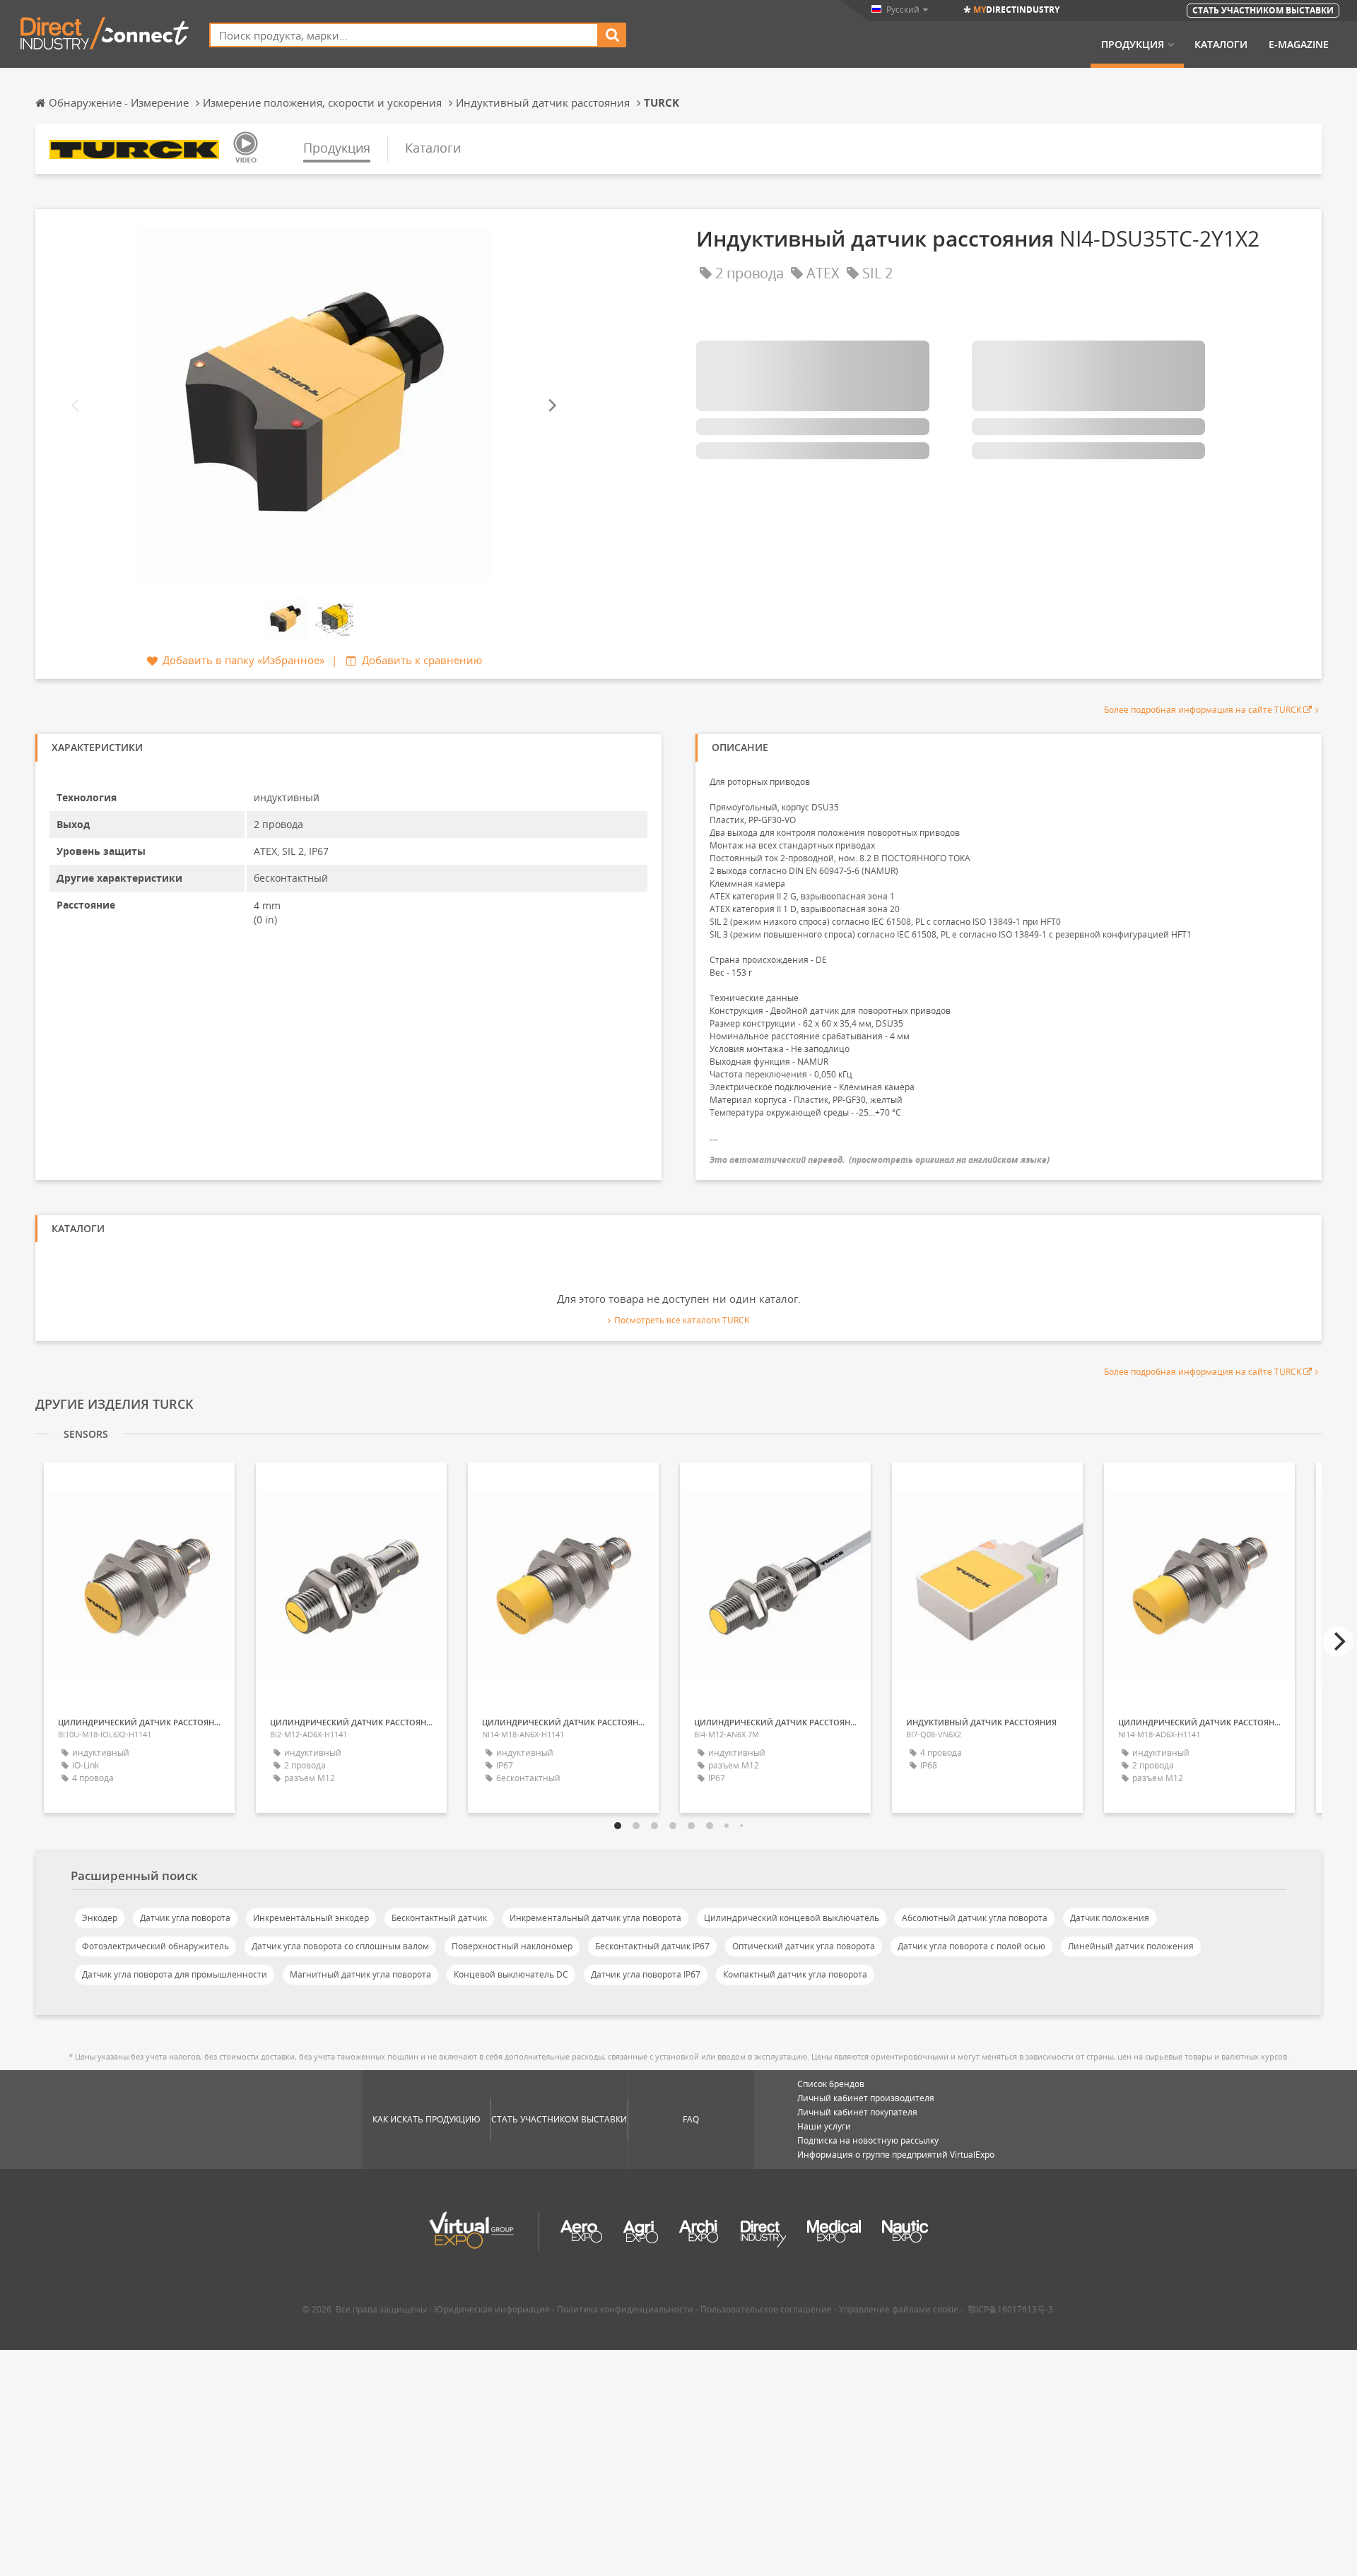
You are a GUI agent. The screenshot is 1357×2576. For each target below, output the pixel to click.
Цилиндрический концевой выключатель (792, 1918)
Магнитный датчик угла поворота (360, 1974)
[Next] (551, 405)
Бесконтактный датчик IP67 (652, 1946)
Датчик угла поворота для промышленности (175, 1974)
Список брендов (831, 2084)
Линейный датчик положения (1131, 1946)
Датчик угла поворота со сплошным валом (340, 1946)
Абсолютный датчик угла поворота (975, 1918)
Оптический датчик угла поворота (804, 1946)
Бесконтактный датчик (439, 1918)
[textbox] (404, 35)
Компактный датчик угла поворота (795, 1974)
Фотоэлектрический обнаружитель (155, 1946)
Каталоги (1221, 45)
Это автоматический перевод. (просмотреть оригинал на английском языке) (880, 1160)
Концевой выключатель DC (511, 1974)
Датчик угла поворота (185, 1918)
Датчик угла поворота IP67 (646, 1974)
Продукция (1133, 45)
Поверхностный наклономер (512, 1946)
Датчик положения (1110, 1918)
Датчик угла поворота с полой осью (971, 1946)
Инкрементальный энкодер (311, 1918)
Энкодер (100, 1918)
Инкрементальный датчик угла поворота (595, 1918)
